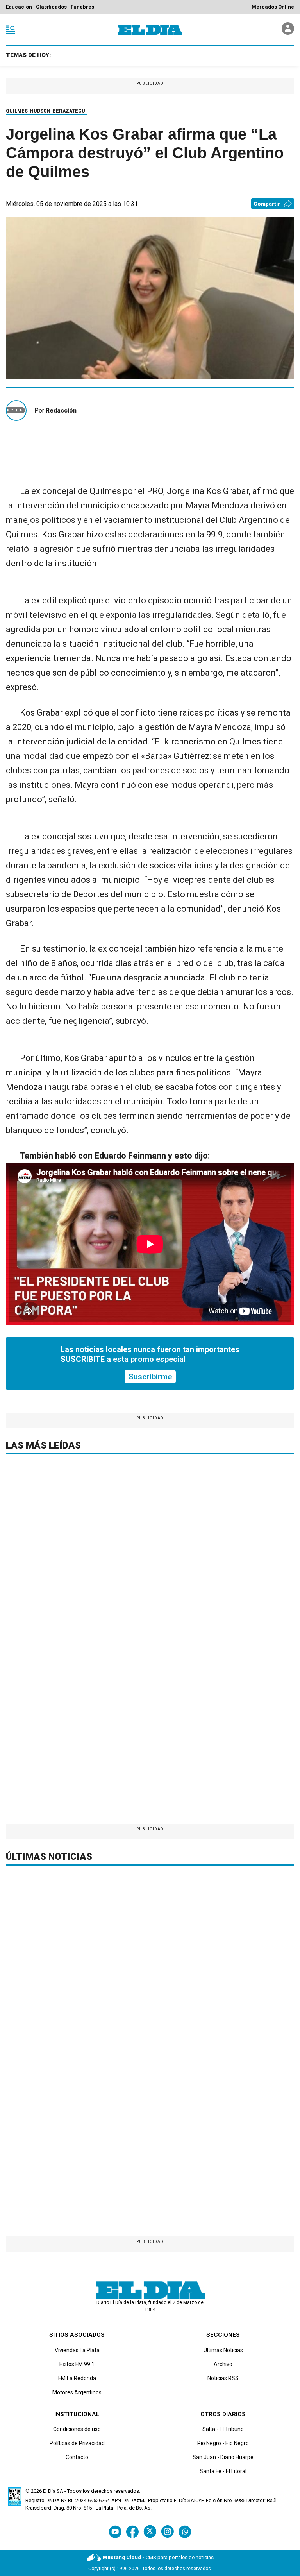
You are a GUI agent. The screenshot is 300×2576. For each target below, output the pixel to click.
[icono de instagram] (167, 2532)
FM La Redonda (77, 2378)
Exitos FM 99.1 (77, 2364)
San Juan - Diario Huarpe (223, 2457)
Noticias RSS (223, 2378)
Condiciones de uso (77, 2429)
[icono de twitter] (150, 2532)
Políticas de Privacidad (77, 2443)
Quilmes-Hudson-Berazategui (46, 111)
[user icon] (288, 33)
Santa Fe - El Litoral (223, 2471)
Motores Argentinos (77, 2392)
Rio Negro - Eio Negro (223, 2443)
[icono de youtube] (115, 2532)
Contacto (77, 2457)
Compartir (267, 204)
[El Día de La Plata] (150, 30)
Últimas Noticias (223, 2350)
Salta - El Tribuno (223, 2429)
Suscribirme (150, 1377)
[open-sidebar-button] (11, 30)
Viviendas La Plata (77, 2350)
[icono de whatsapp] (185, 2532)
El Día (49, 2491)
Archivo (223, 2364)
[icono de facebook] (132, 2532)
